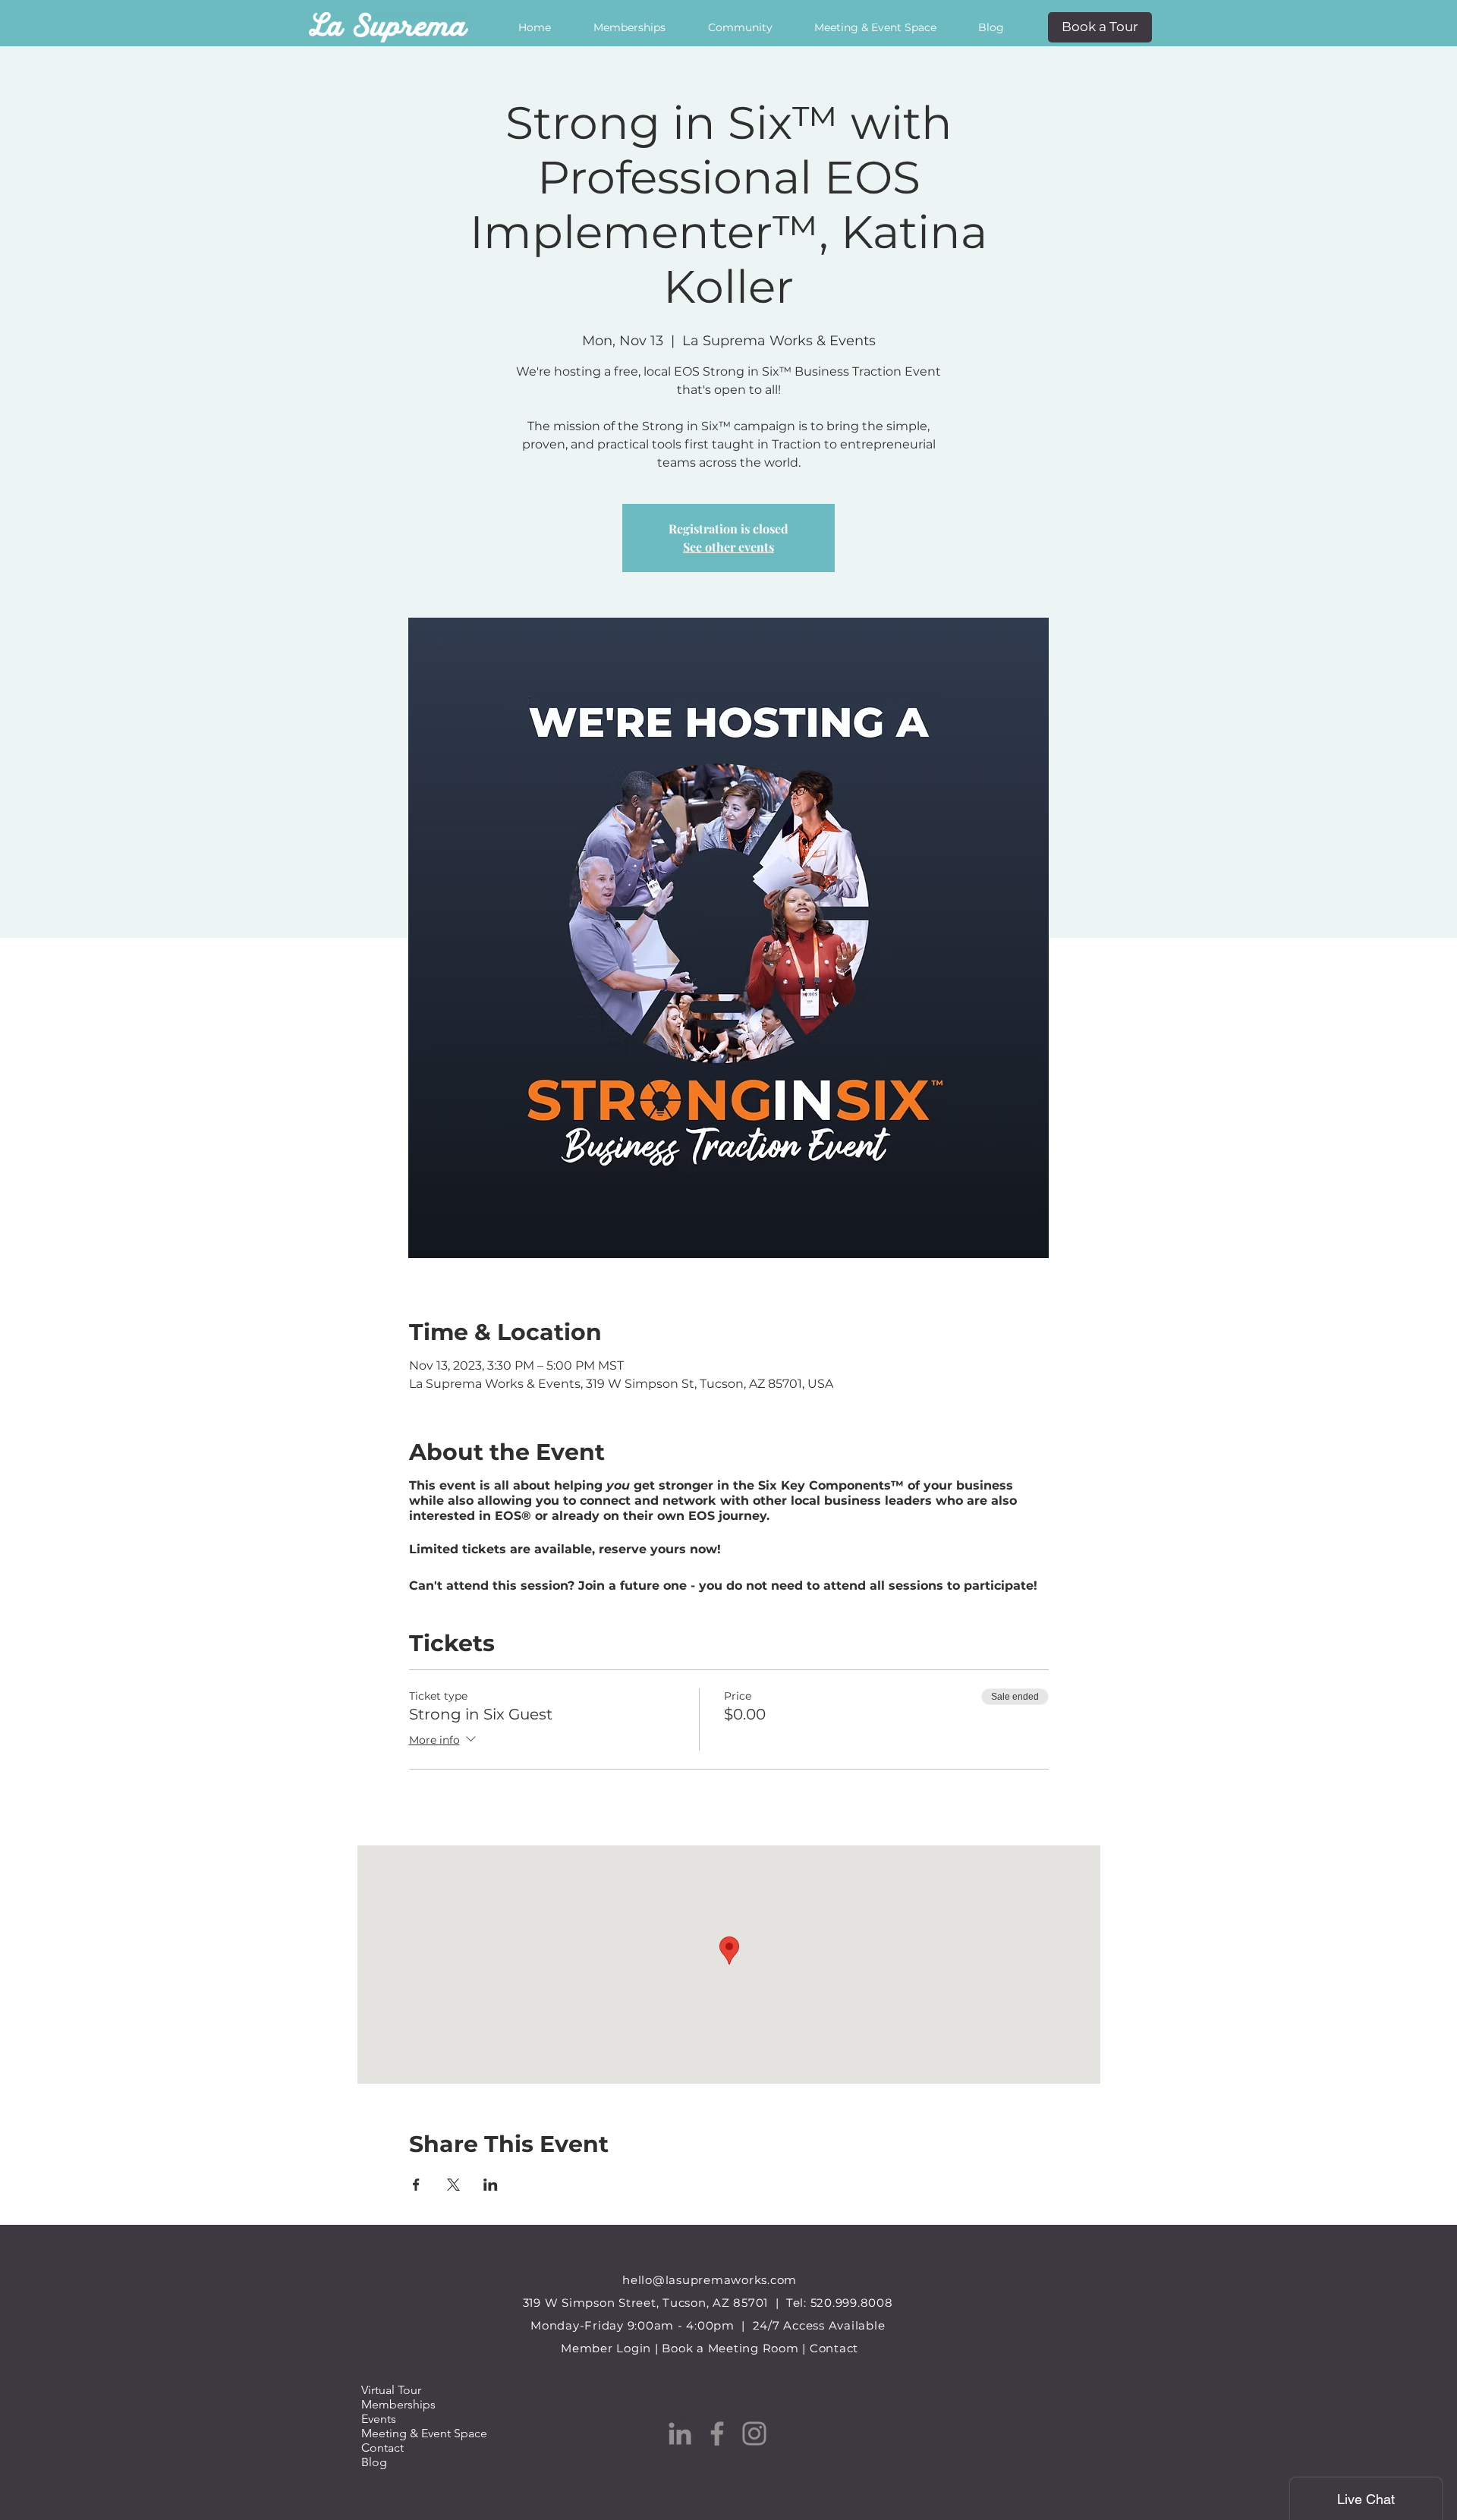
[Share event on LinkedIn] (491, 2185)
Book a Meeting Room (730, 2348)
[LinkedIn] (680, 2433)
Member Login (606, 2348)
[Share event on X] (453, 2185)
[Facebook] (717, 2433)
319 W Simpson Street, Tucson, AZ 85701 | (655, 2303)
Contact (834, 2348)
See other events (728, 547)
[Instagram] (754, 2433)
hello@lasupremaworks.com (710, 2280)
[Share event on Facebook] (416, 2185)
